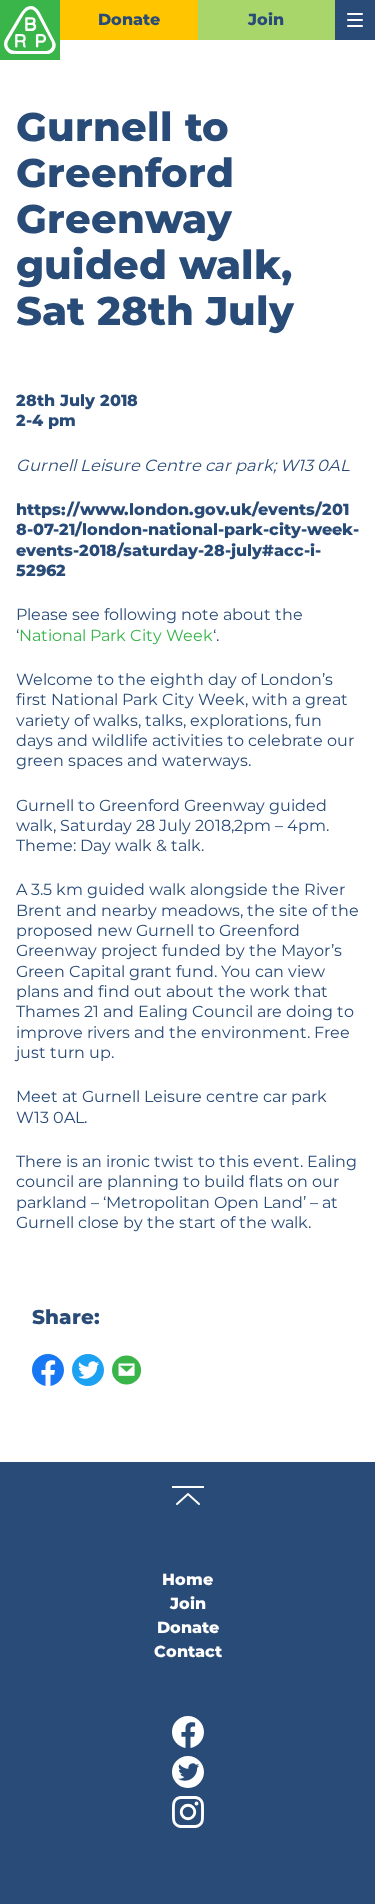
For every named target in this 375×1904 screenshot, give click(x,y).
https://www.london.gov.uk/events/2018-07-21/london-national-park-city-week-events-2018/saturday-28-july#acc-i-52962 (187, 539)
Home (187, 1579)
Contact (188, 1651)
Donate (129, 19)
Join (266, 19)
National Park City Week (116, 635)
